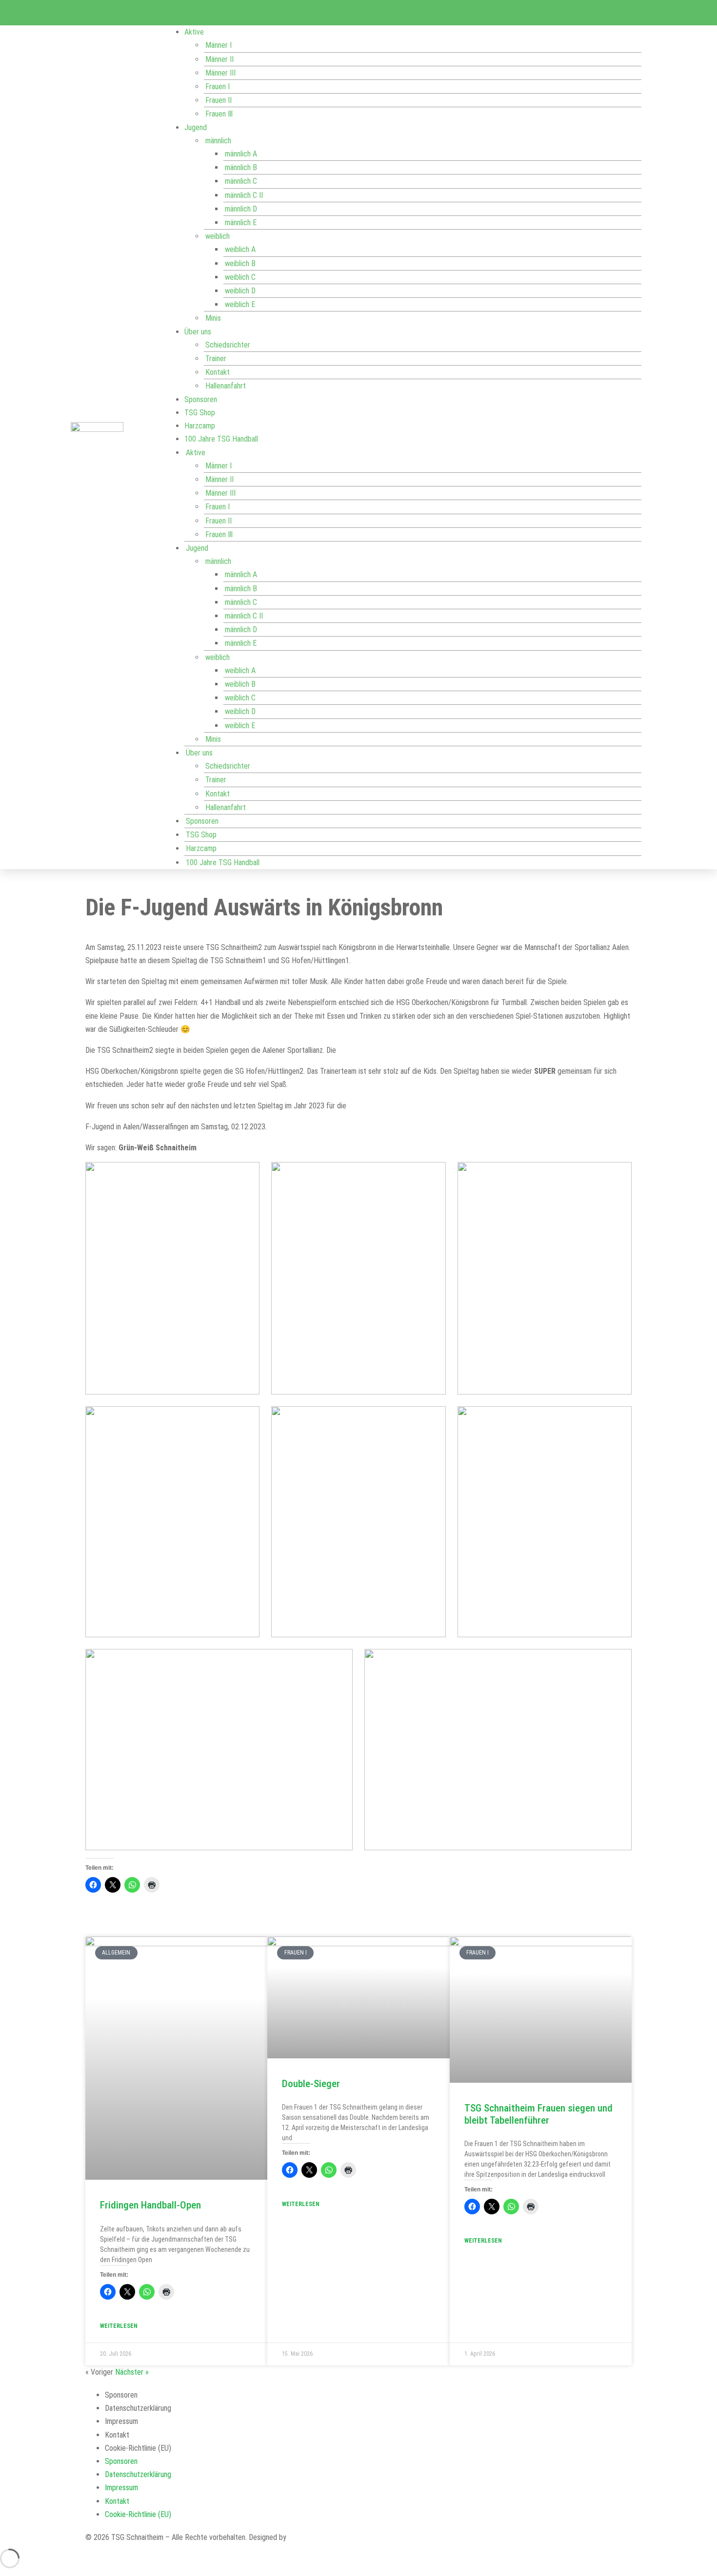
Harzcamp (200, 426)
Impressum (121, 2421)
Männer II (219, 59)
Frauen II (219, 100)
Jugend (196, 127)
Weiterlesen (119, 2326)
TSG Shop (200, 413)
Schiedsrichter (228, 345)
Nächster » (132, 2372)
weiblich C (240, 277)
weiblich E (240, 304)
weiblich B (240, 263)
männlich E (241, 223)
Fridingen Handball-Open (150, 2205)
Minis (213, 318)
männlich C (241, 181)
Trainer (216, 358)
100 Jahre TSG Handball (221, 439)
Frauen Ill (219, 114)
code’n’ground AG (315, 2537)
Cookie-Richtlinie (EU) (138, 2448)
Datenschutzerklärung (138, 2408)
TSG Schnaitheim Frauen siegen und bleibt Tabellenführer (538, 2114)
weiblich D (240, 291)
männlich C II (244, 195)
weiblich (218, 236)
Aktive (194, 32)
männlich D (241, 209)
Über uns (198, 332)
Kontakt (218, 372)
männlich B (241, 167)
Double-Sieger (311, 2084)
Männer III (220, 73)
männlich (218, 141)
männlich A (241, 154)
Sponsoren (201, 399)
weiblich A (240, 249)
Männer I (219, 45)
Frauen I (218, 87)
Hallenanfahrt (226, 386)
